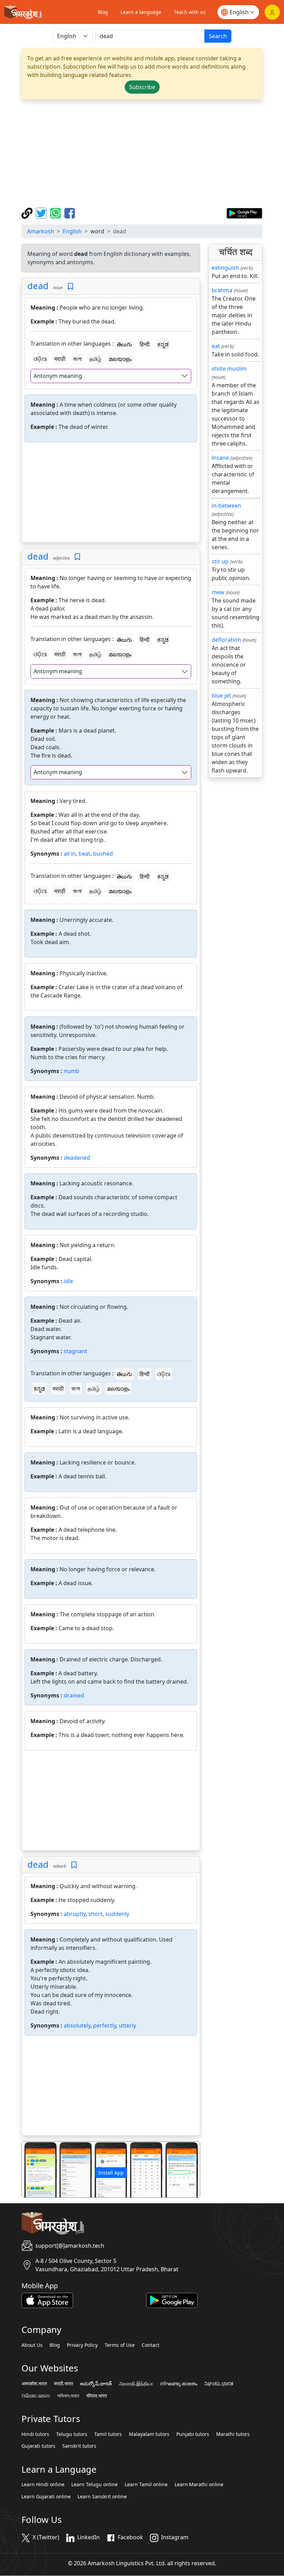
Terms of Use (120, 2345)
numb (72, 1071)
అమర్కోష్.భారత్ (96, 2384)
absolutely (77, 2025)
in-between (226, 505)
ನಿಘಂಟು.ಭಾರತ (219, 2384)
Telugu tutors (72, 2434)
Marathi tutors (233, 2434)
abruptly (75, 1914)
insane (220, 458)
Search (218, 36)
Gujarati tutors (38, 2446)
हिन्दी (145, 344)
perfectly (105, 2025)
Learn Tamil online (146, 2484)
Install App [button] (111, 2173)
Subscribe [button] (142, 87)
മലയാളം (120, 359)
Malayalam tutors (149, 2434)
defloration (226, 640)
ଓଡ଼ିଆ (40, 359)
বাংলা (77, 359)
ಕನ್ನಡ (163, 344)
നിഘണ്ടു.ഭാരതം (179, 2384)
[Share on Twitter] (42, 213)
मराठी (60, 359)
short (95, 1914)
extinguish (225, 268)
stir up (220, 561)
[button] (35, 2169)
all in (70, 854)
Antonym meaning (58, 376)
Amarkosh (41, 231)
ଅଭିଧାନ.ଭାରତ (36, 2396)
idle (68, 1281)
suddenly (117, 1914)
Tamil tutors (108, 2434)
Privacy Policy (82, 2345)
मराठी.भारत (64, 2384)
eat (216, 346)
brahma (222, 290)
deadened (77, 1158)
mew (218, 592)
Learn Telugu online (95, 2484)
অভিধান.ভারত (68, 2396)
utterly (127, 2025)
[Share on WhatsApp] (56, 213)
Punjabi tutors (193, 2434)
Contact (150, 2345)
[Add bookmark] (70, 287)
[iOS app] (47, 2300)
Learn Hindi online (43, 2484)
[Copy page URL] (28, 213)
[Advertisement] (142, 154)
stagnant (76, 1351)
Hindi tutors (35, 2434)
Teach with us (190, 12)
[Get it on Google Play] (244, 213)
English (72, 231)
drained (74, 1695)
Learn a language (141, 12)
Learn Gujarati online (46, 2497)
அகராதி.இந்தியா (136, 2384)
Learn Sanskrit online (102, 2497)
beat (85, 854)
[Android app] (172, 2300)
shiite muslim (229, 369)
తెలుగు (124, 344)
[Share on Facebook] (70, 213)
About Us (32, 2345)
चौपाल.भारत (97, 2396)
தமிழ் (95, 359)
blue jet (221, 695)
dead (38, 286)
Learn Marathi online (199, 2484)
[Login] (272, 12)
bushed (103, 854)
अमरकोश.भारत (34, 2384)
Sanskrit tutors (79, 2446)
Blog (103, 12)
